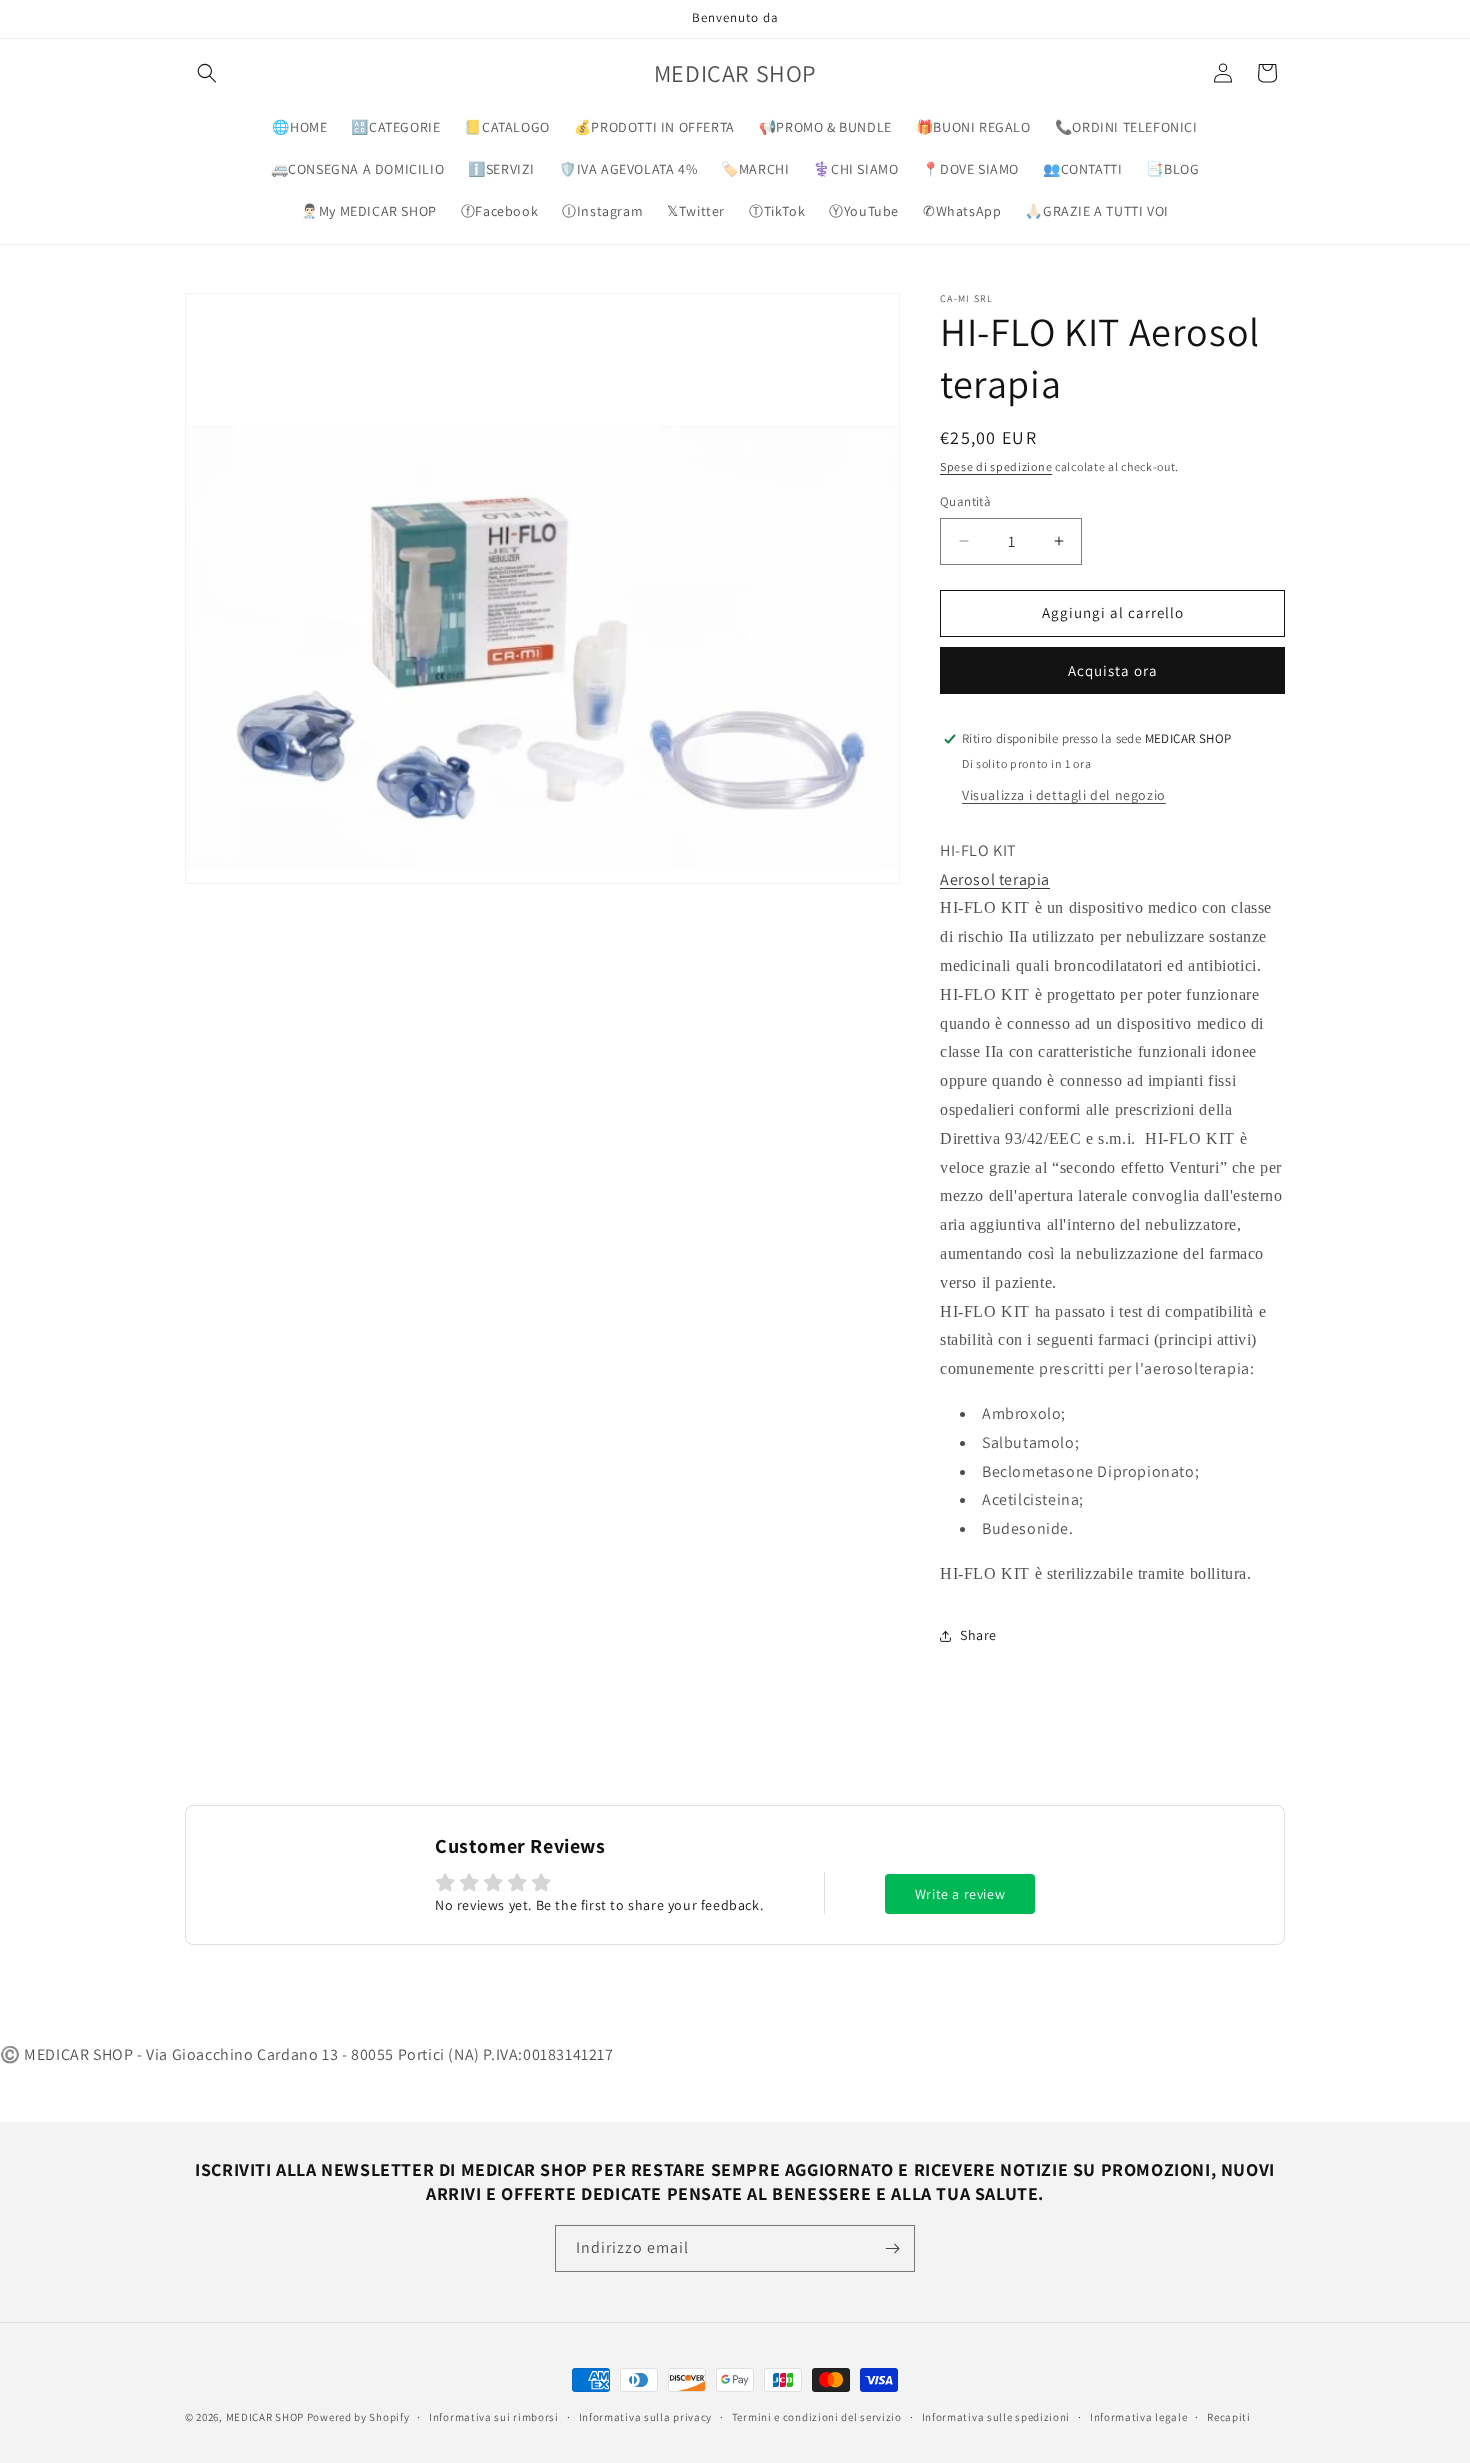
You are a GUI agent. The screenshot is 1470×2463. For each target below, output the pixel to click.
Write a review (960, 1894)
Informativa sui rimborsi (494, 2417)
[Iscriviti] (892, 2248)
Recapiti (1229, 2417)
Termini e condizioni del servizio (817, 2417)
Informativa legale (1139, 2417)
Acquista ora (1113, 670)
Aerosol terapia (995, 879)
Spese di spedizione (996, 466)
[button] (207, 73)
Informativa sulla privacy (646, 2417)
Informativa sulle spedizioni (996, 2417)
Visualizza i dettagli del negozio (1064, 795)
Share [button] (978, 1635)
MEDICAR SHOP (265, 2417)
